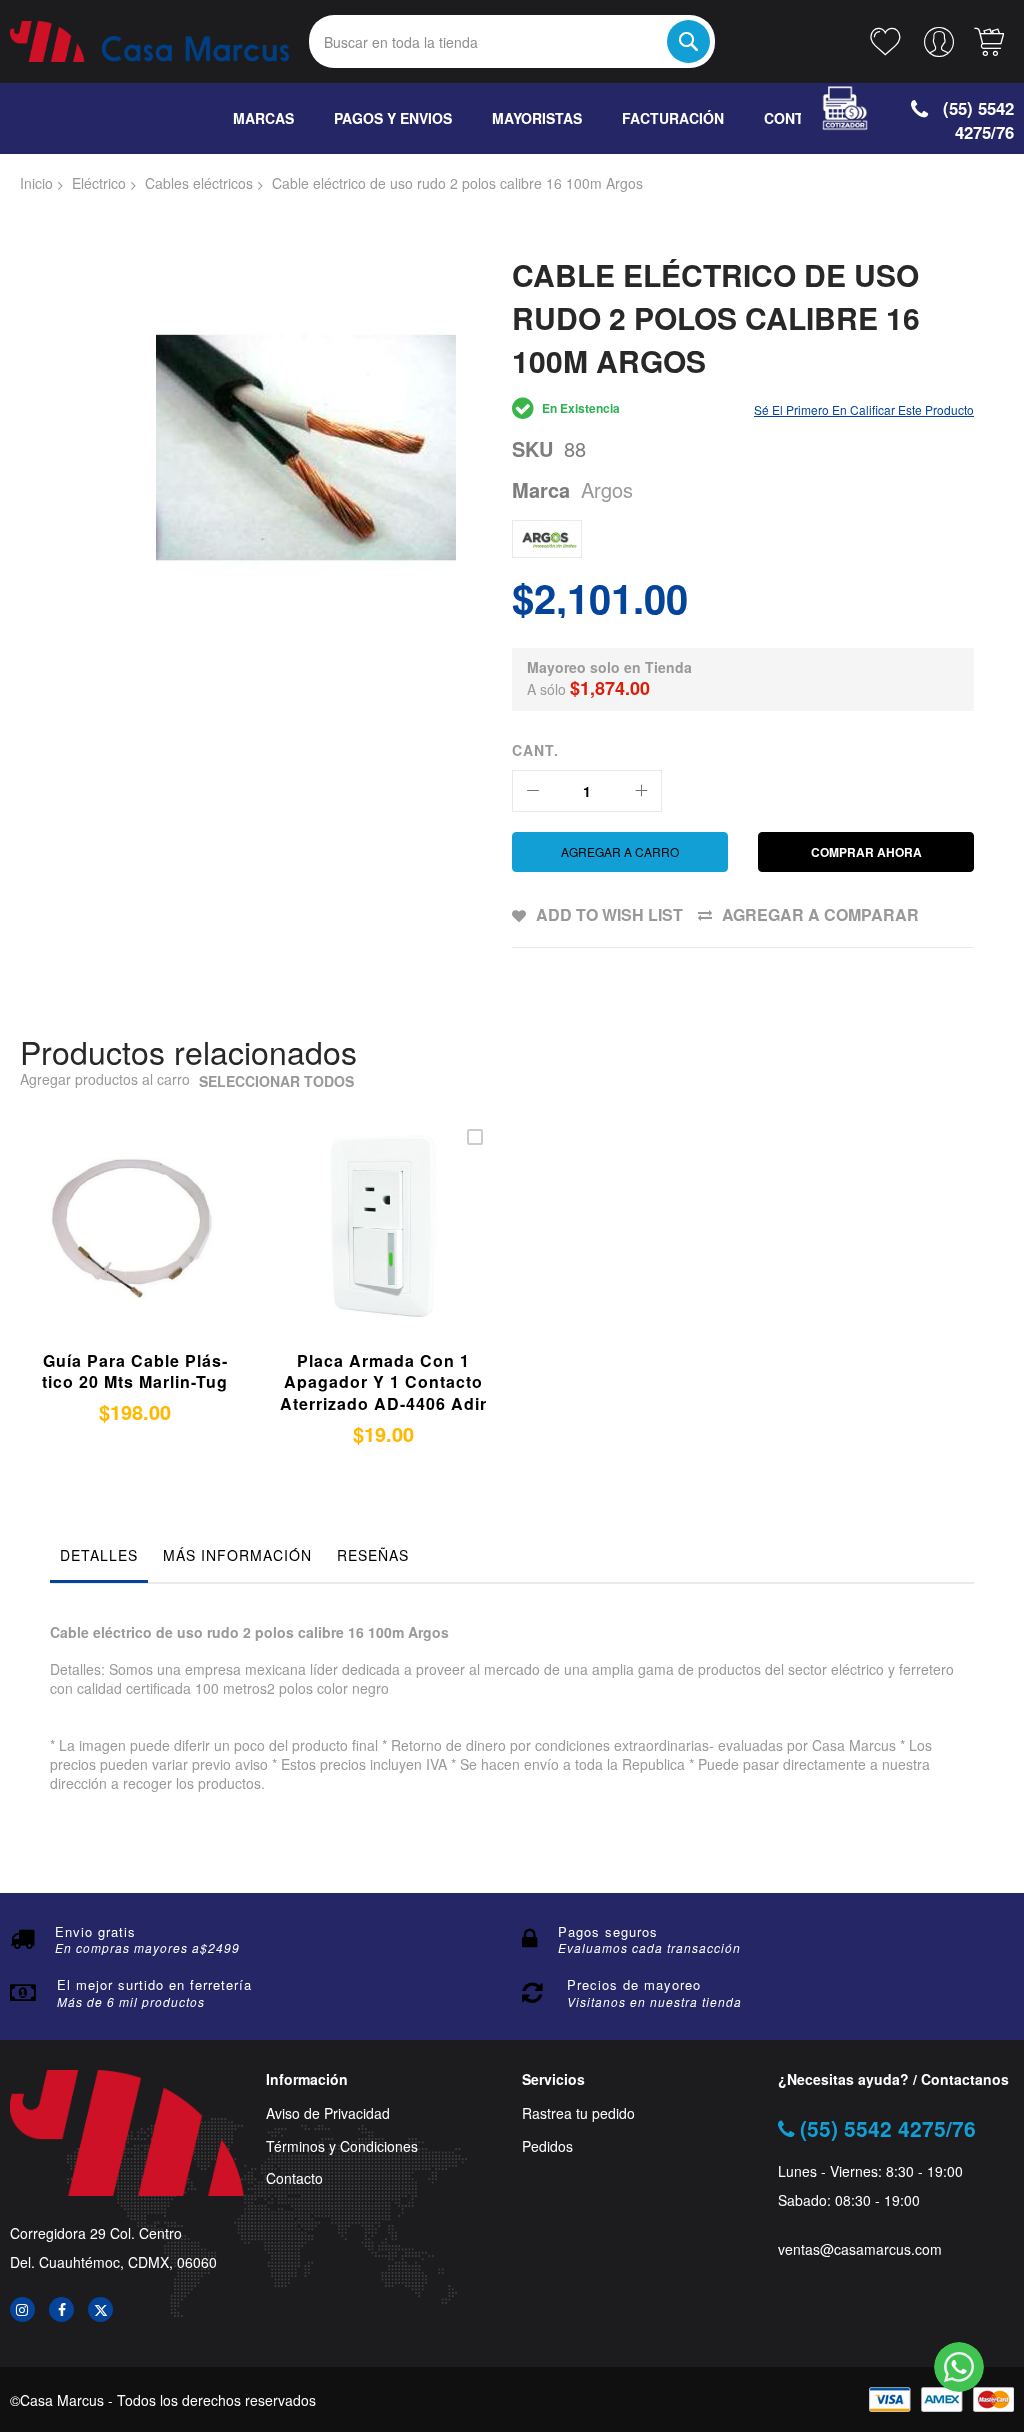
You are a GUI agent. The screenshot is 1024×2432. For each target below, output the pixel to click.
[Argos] (547, 538)
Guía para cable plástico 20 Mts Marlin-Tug (135, 1371)
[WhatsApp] (959, 2367)
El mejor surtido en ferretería (154, 1984)
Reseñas (373, 1555)
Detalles (99, 1555)
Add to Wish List (609, 914)
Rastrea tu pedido (578, 2113)
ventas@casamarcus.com (860, 2249)
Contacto (294, 2178)
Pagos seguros (608, 1931)
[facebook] (61, 2309)
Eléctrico (99, 183)
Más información (237, 1555)
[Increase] (641, 791)
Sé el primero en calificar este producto (864, 409)
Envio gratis (95, 1931)
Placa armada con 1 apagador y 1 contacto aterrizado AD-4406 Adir (383, 1382)
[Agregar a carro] (355, 1248)
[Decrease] (533, 791)
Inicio (36, 183)
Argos (607, 489)
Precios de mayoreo (634, 1984)
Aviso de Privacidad (328, 2113)
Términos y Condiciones (342, 2146)
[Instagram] (22, 2309)
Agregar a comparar (820, 914)
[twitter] (100, 2309)
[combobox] (512, 41)
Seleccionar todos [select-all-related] (276, 1081)
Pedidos (547, 2146)
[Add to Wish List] (153, 1248)
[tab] (99, 1560)
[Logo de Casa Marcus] (149, 41)
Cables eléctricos (199, 183)
